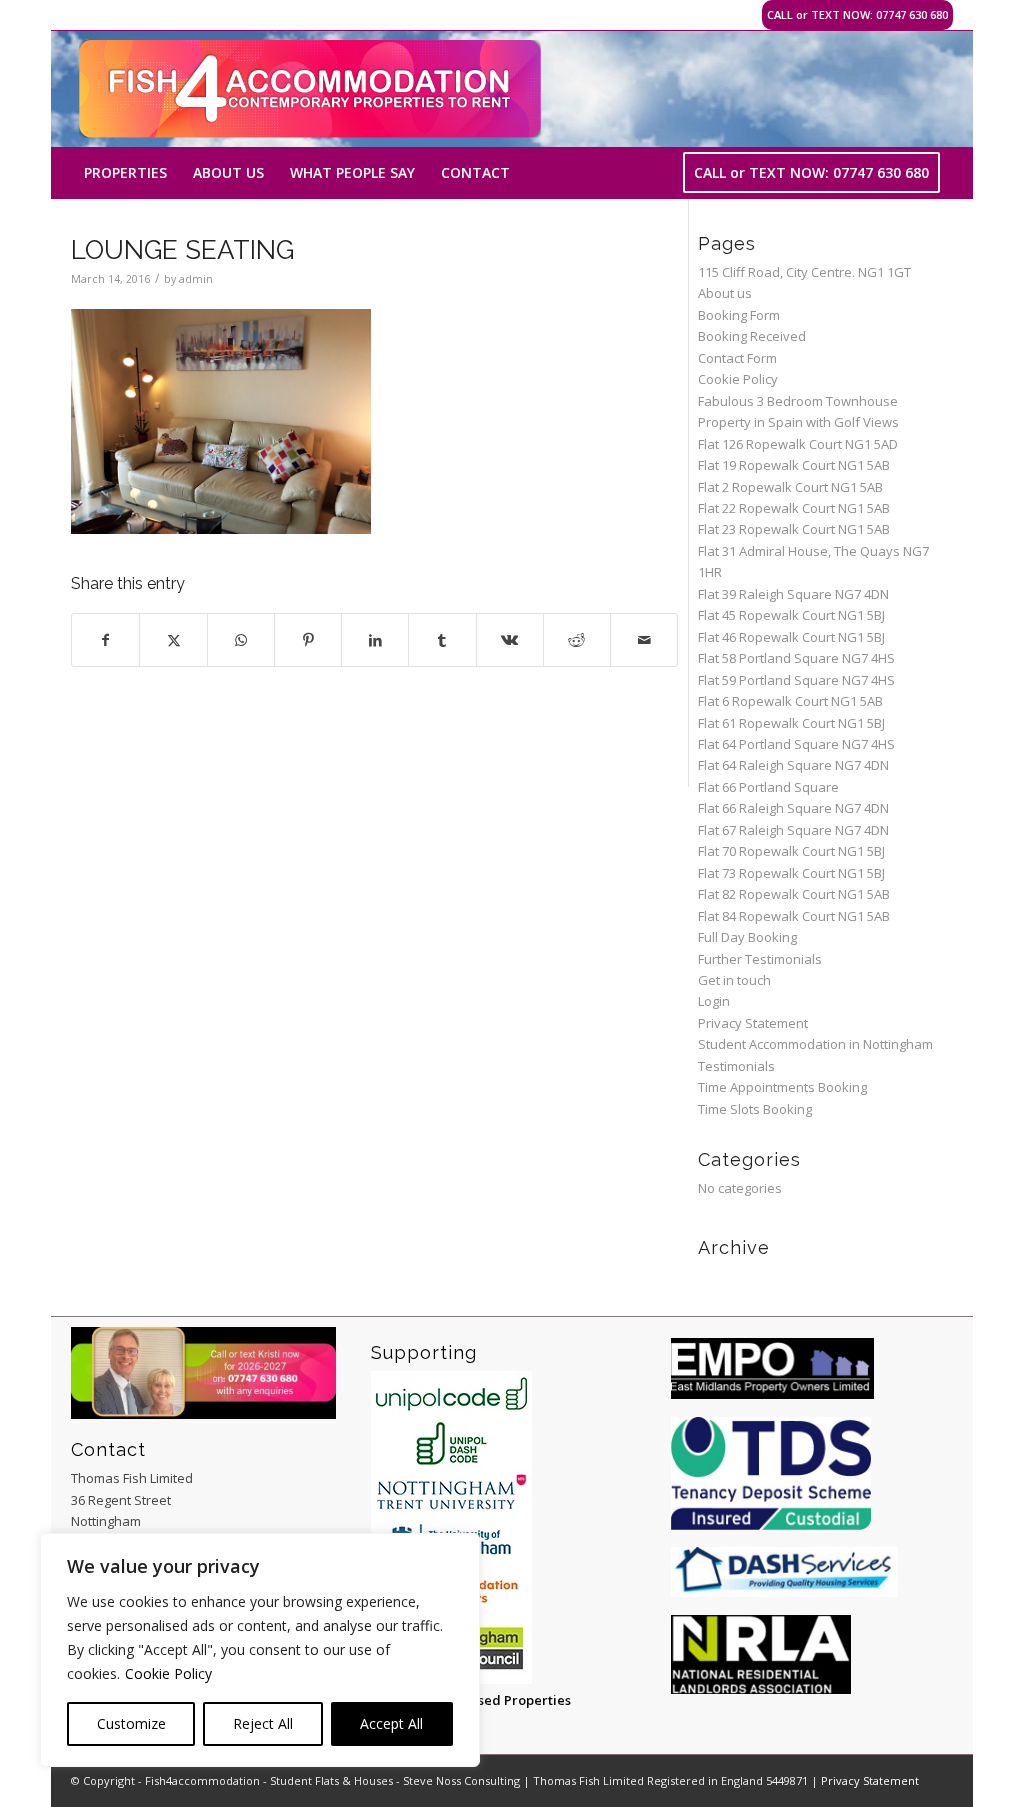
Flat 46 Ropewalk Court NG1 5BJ (791, 637)
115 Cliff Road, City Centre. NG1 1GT (804, 272)
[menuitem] (125, 173)
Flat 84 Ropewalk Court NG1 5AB (794, 916)
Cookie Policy (168, 1673)
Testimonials (736, 1066)
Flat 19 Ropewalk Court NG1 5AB (794, 465)
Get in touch (734, 980)
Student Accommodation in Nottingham (815, 1044)
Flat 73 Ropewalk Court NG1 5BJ (791, 873)
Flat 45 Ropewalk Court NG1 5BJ (791, 615)
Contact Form (737, 358)
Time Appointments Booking (782, 1087)
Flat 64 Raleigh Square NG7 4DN (793, 765)
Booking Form (739, 315)
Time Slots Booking (755, 1109)
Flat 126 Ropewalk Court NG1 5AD (798, 444)
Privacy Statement (753, 1023)
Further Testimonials (760, 959)
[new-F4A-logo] (310, 89)
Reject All (263, 1723)
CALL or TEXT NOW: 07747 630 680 (857, 14)
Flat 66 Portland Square (768, 787)
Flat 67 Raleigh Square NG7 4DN (793, 830)
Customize (131, 1723)
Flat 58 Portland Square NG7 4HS (796, 658)
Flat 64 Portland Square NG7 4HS (796, 744)
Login (714, 1001)
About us (725, 293)
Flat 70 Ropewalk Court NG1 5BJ (791, 851)
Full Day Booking (747, 937)
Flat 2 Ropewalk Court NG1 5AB (790, 487)
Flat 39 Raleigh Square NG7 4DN (793, 594)
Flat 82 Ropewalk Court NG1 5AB (794, 894)
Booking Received (752, 336)
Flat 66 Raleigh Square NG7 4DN (793, 808)
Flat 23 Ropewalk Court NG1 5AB (794, 529)
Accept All (391, 1723)
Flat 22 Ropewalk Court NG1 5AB (794, 508)
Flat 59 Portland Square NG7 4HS (796, 680)
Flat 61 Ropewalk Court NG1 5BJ (791, 723)
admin (196, 279)
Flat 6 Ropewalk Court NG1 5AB (790, 701)
